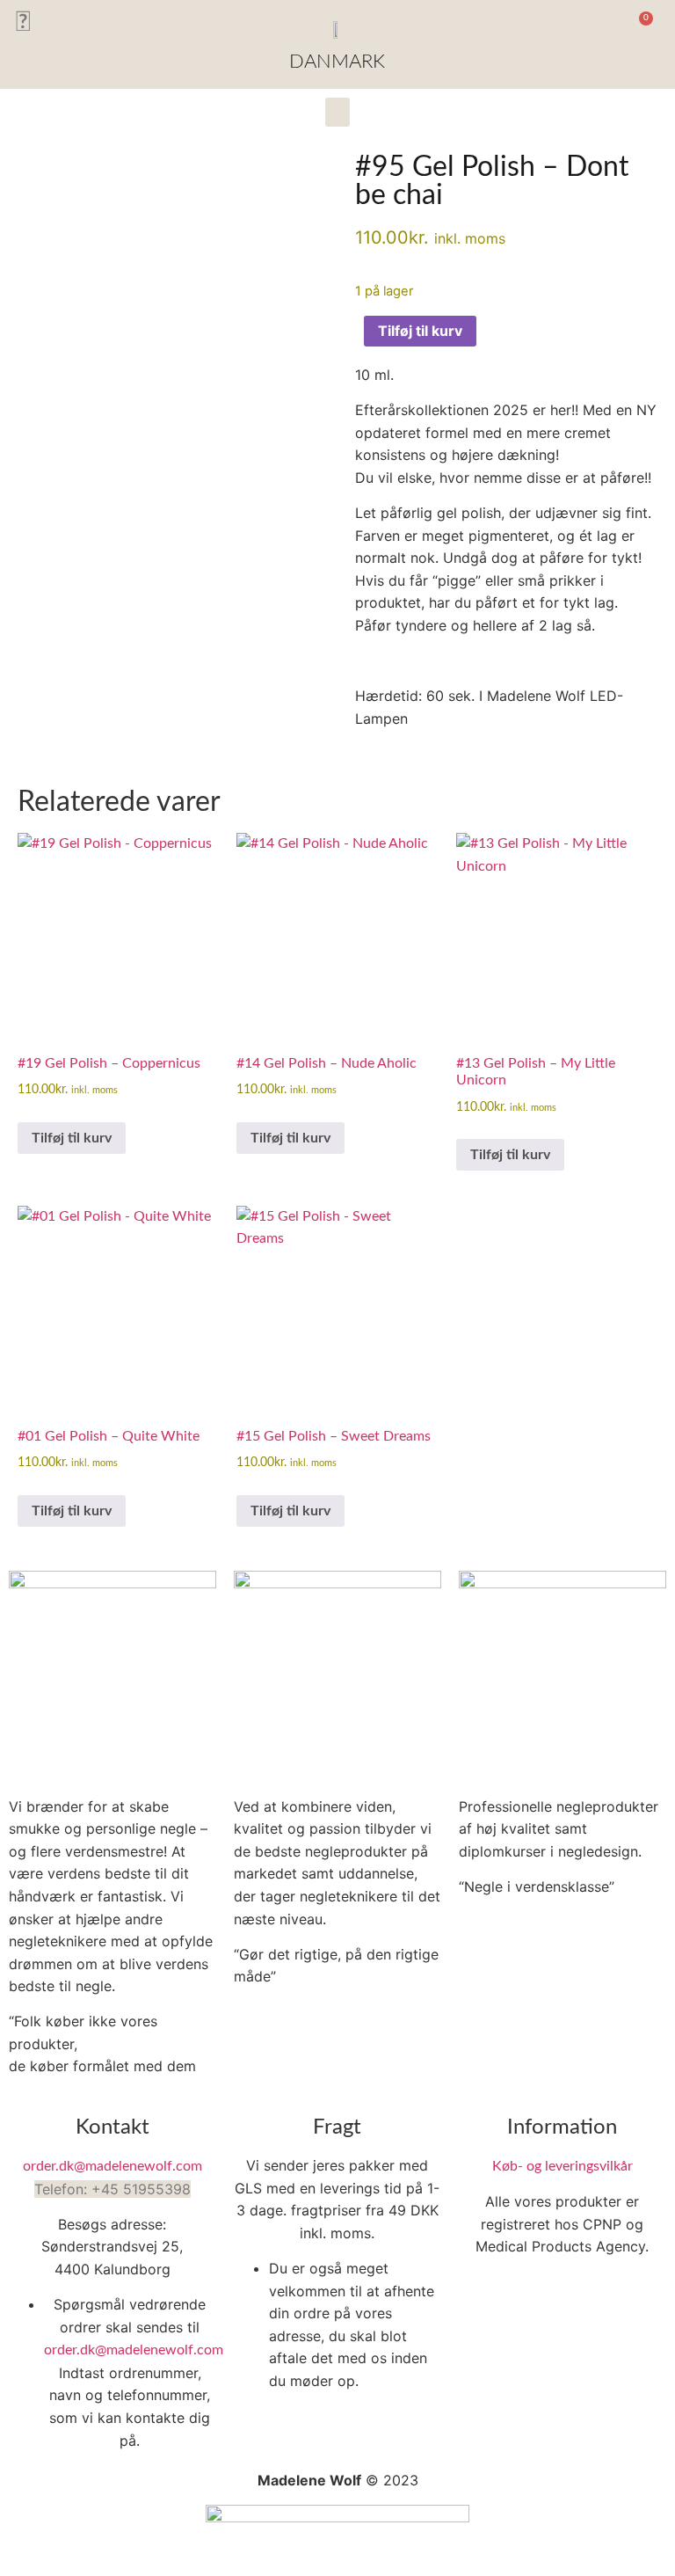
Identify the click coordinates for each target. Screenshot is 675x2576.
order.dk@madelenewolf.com (112, 2166)
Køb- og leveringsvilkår (562, 2166)
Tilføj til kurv (420, 331)
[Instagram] (22, 22)
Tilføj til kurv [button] (72, 1138)
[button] (596, 27)
